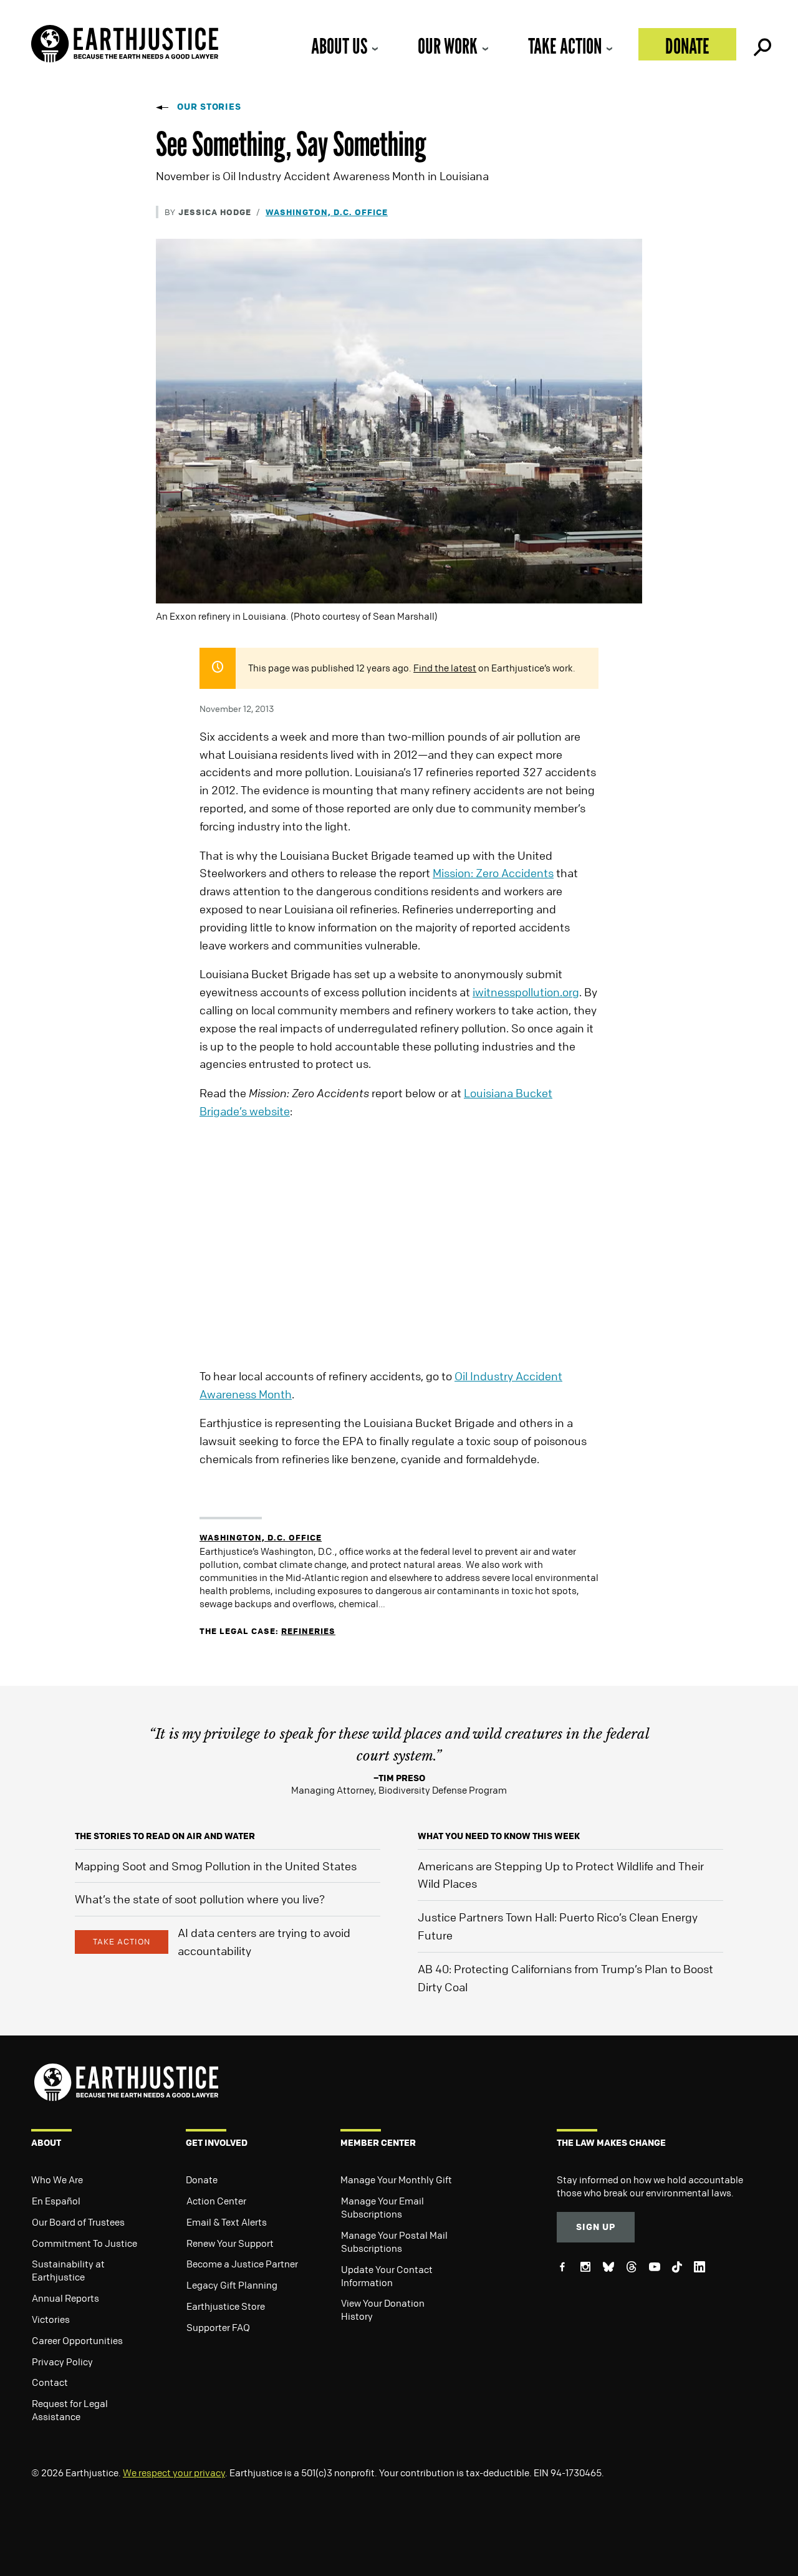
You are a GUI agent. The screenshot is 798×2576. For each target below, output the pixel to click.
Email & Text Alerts (227, 2222)
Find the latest (445, 668)
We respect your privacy (174, 2473)
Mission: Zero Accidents (493, 873)
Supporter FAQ (218, 2327)
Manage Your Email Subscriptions (382, 2207)
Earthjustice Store (226, 2306)
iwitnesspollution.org (526, 992)
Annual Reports (65, 2298)
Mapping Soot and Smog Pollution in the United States (216, 1866)
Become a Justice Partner (242, 2264)
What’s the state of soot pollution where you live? (200, 1899)
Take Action (565, 46)
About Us (339, 46)
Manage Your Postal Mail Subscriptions (394, 2242)
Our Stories (209, 106)
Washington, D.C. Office (327, 212)
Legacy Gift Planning (232, 2285)
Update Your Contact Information (387, 2276)
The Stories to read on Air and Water (165, 1836)
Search (761, 44)
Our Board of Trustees (78, 2222)
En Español (56, 2201)
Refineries (308, 1631)
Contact (50, 2382)
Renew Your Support (230, 2243)
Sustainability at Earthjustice (68, 2270)
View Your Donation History (383, 2309)
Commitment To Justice (84, 2243)
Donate (687, 46)
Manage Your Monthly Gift (396, 2180)
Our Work (448, 46)
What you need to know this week (499, 1836)
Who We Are (57, 2180)
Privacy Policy (62, 2362)
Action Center (216, 2201)
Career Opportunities (77, 2340)
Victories (51, 2319)
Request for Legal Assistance (70, 2410)
